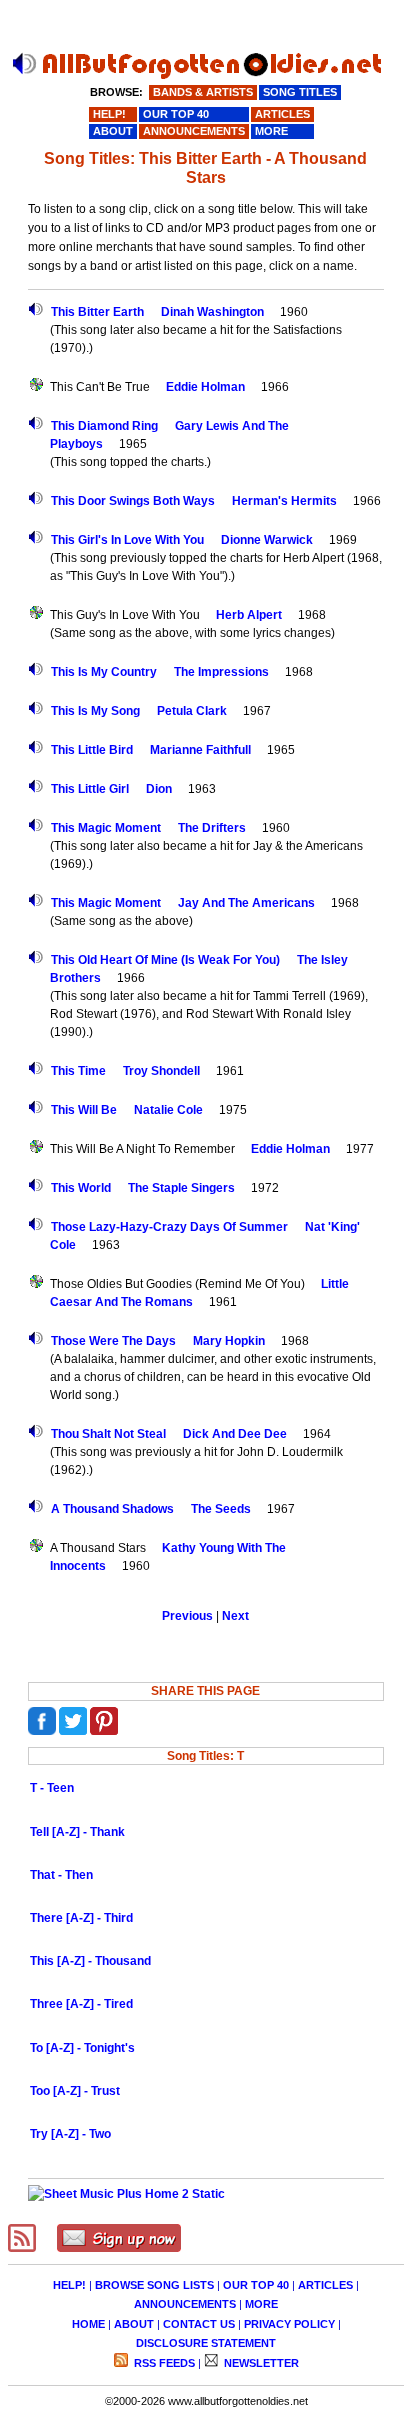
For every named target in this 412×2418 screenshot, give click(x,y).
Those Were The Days (113, 1341)
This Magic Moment (106, 828)
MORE (261, 2304)
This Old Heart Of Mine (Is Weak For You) (165, 960)
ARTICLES (325, 2285)
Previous (187, 1616)
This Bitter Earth (97, 312)
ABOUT (134, 2324)
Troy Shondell (161, 1071)
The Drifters (212, 828)
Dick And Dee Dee (235, 1434)
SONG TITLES (300, 92)
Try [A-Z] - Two (70, 2134)
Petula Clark (192, 711)
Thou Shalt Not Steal (108, 1434)
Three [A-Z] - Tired (81, 2004)
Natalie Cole (168, 1110)
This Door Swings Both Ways (133, 501)
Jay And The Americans (246, 903)
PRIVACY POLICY (289, 2324)
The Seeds (221, 1509)
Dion (159, 789)
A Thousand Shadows (112, 1509)
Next (235, 1616)
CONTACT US (199, 2324)
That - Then (61, 1875)
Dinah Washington (212, 312)
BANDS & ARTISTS (203, 92)
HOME (88, 2324)
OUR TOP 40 (256, 2285)
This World (81, 1188)
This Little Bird (92, 750)
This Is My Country (104, 672)
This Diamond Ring (104, 426)
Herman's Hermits (284, 501)
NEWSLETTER (260, 2363)
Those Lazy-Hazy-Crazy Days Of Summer (169, 1227)
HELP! (69, 2285)
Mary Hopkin (229, 1341)
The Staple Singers (181, 1188)
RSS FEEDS (163, 2363)
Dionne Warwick (267, 540)
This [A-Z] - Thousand (90, 1961)
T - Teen (52, 1788)
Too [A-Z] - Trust (75, 2091)
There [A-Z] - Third (81, 1918)
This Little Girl (90, 789)
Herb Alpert (249, 615)
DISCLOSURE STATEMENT (206, 2343)
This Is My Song (95, 711)
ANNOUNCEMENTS (185, 2304)
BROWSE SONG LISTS (154, 2285)
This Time (78, 1071)
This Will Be (84, 1110)
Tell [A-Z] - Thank (77, 1832)
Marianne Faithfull (200, 750)
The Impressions (221, 672)
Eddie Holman (205, 387)
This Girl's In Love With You (127, 540)
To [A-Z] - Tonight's (82, 2048)
